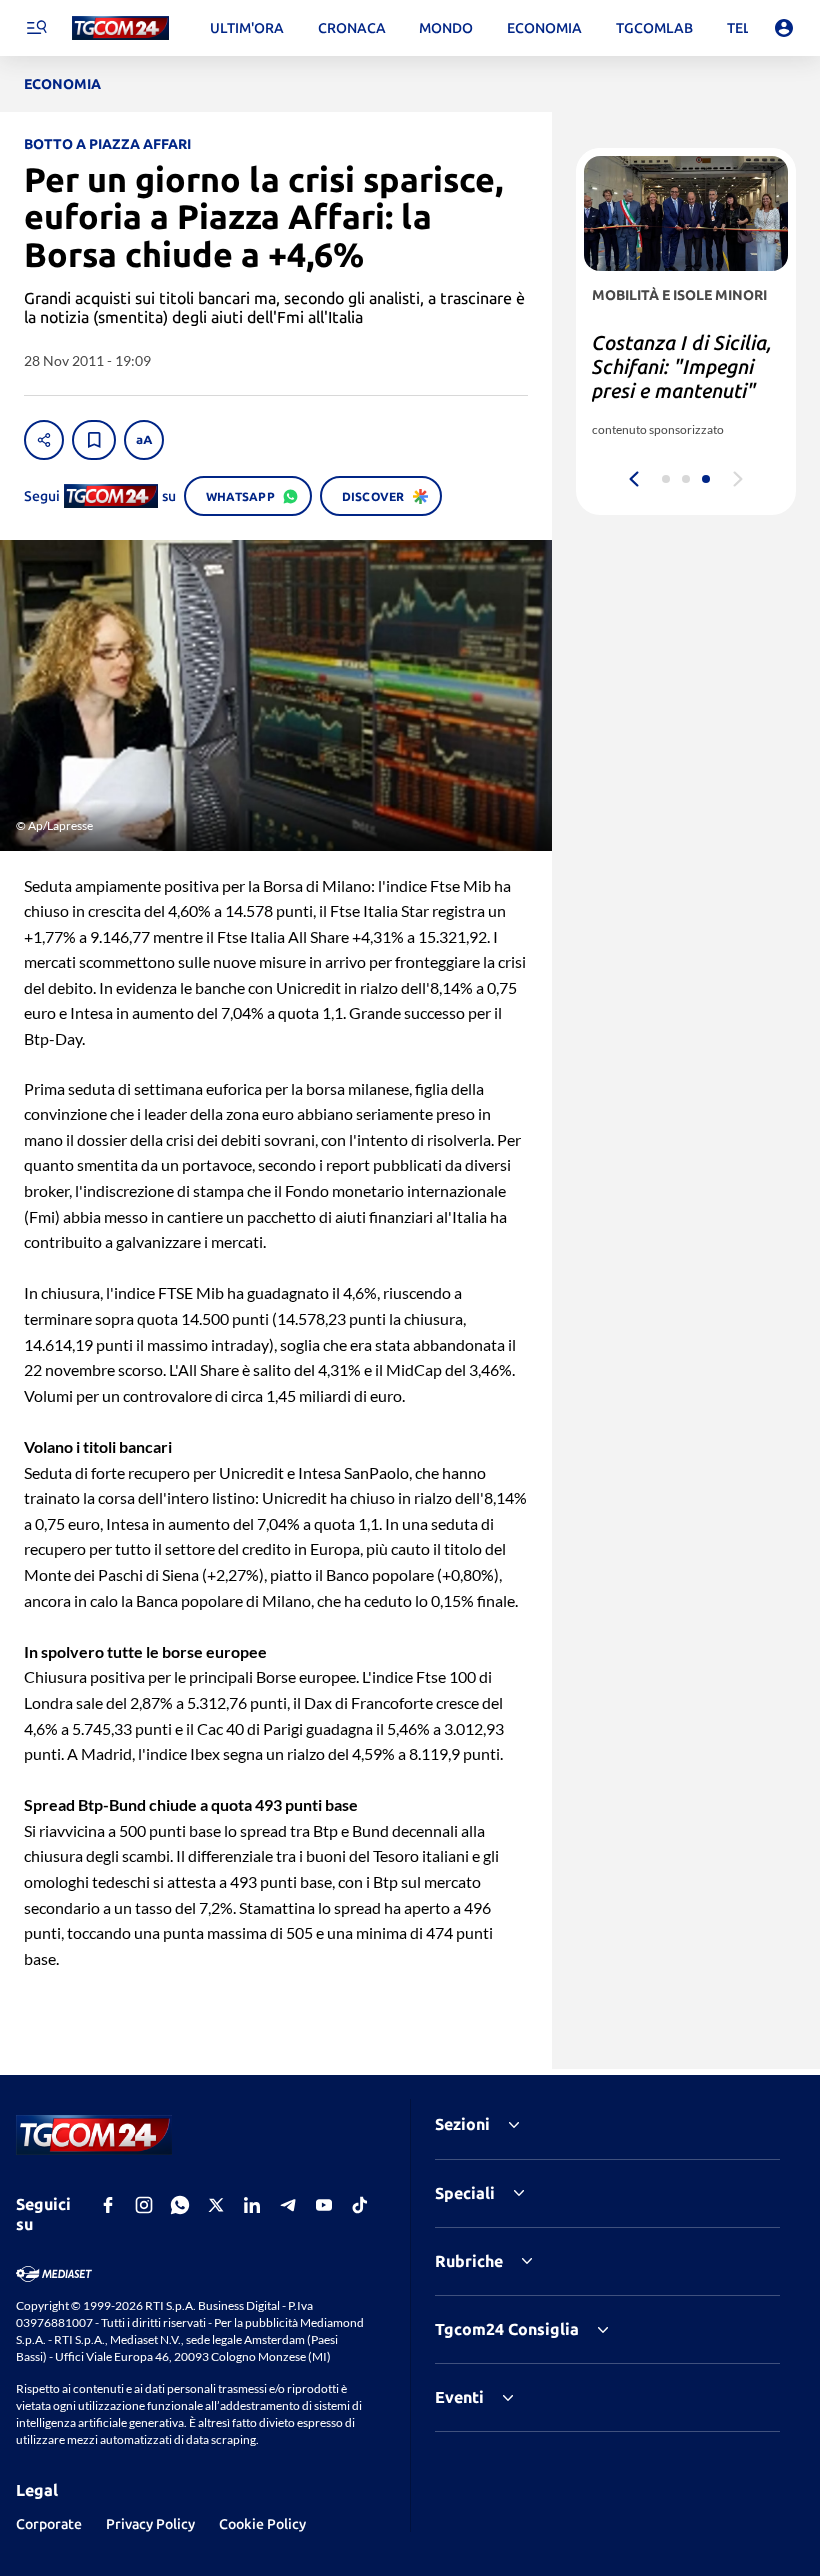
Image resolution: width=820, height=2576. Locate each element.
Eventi (459, 2397)
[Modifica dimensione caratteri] (144, 440)
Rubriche (469, 2261)
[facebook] (108, 2205)
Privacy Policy (150, 2524)
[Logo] (120, 28)
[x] (216, 2205)
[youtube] (324, 2205)
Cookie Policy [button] (262, 2524)
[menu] (36, 28)
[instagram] (144, 2205)
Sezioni (462, 2124)
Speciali (465, 2193)
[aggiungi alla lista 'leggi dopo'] (94, 440)
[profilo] (784, 28)
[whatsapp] (180, 2205)
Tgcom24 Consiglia (507, 2329)
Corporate (49, 2524)
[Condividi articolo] (44, 440)
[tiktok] (360, 2205)
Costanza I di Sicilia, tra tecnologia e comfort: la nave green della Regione (682, 378)
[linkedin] (252, 2205)
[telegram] (288, 2205)
